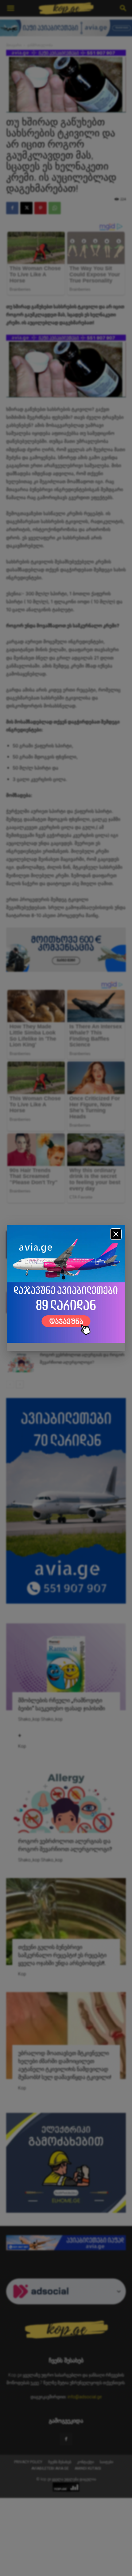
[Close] (116, 1234)
